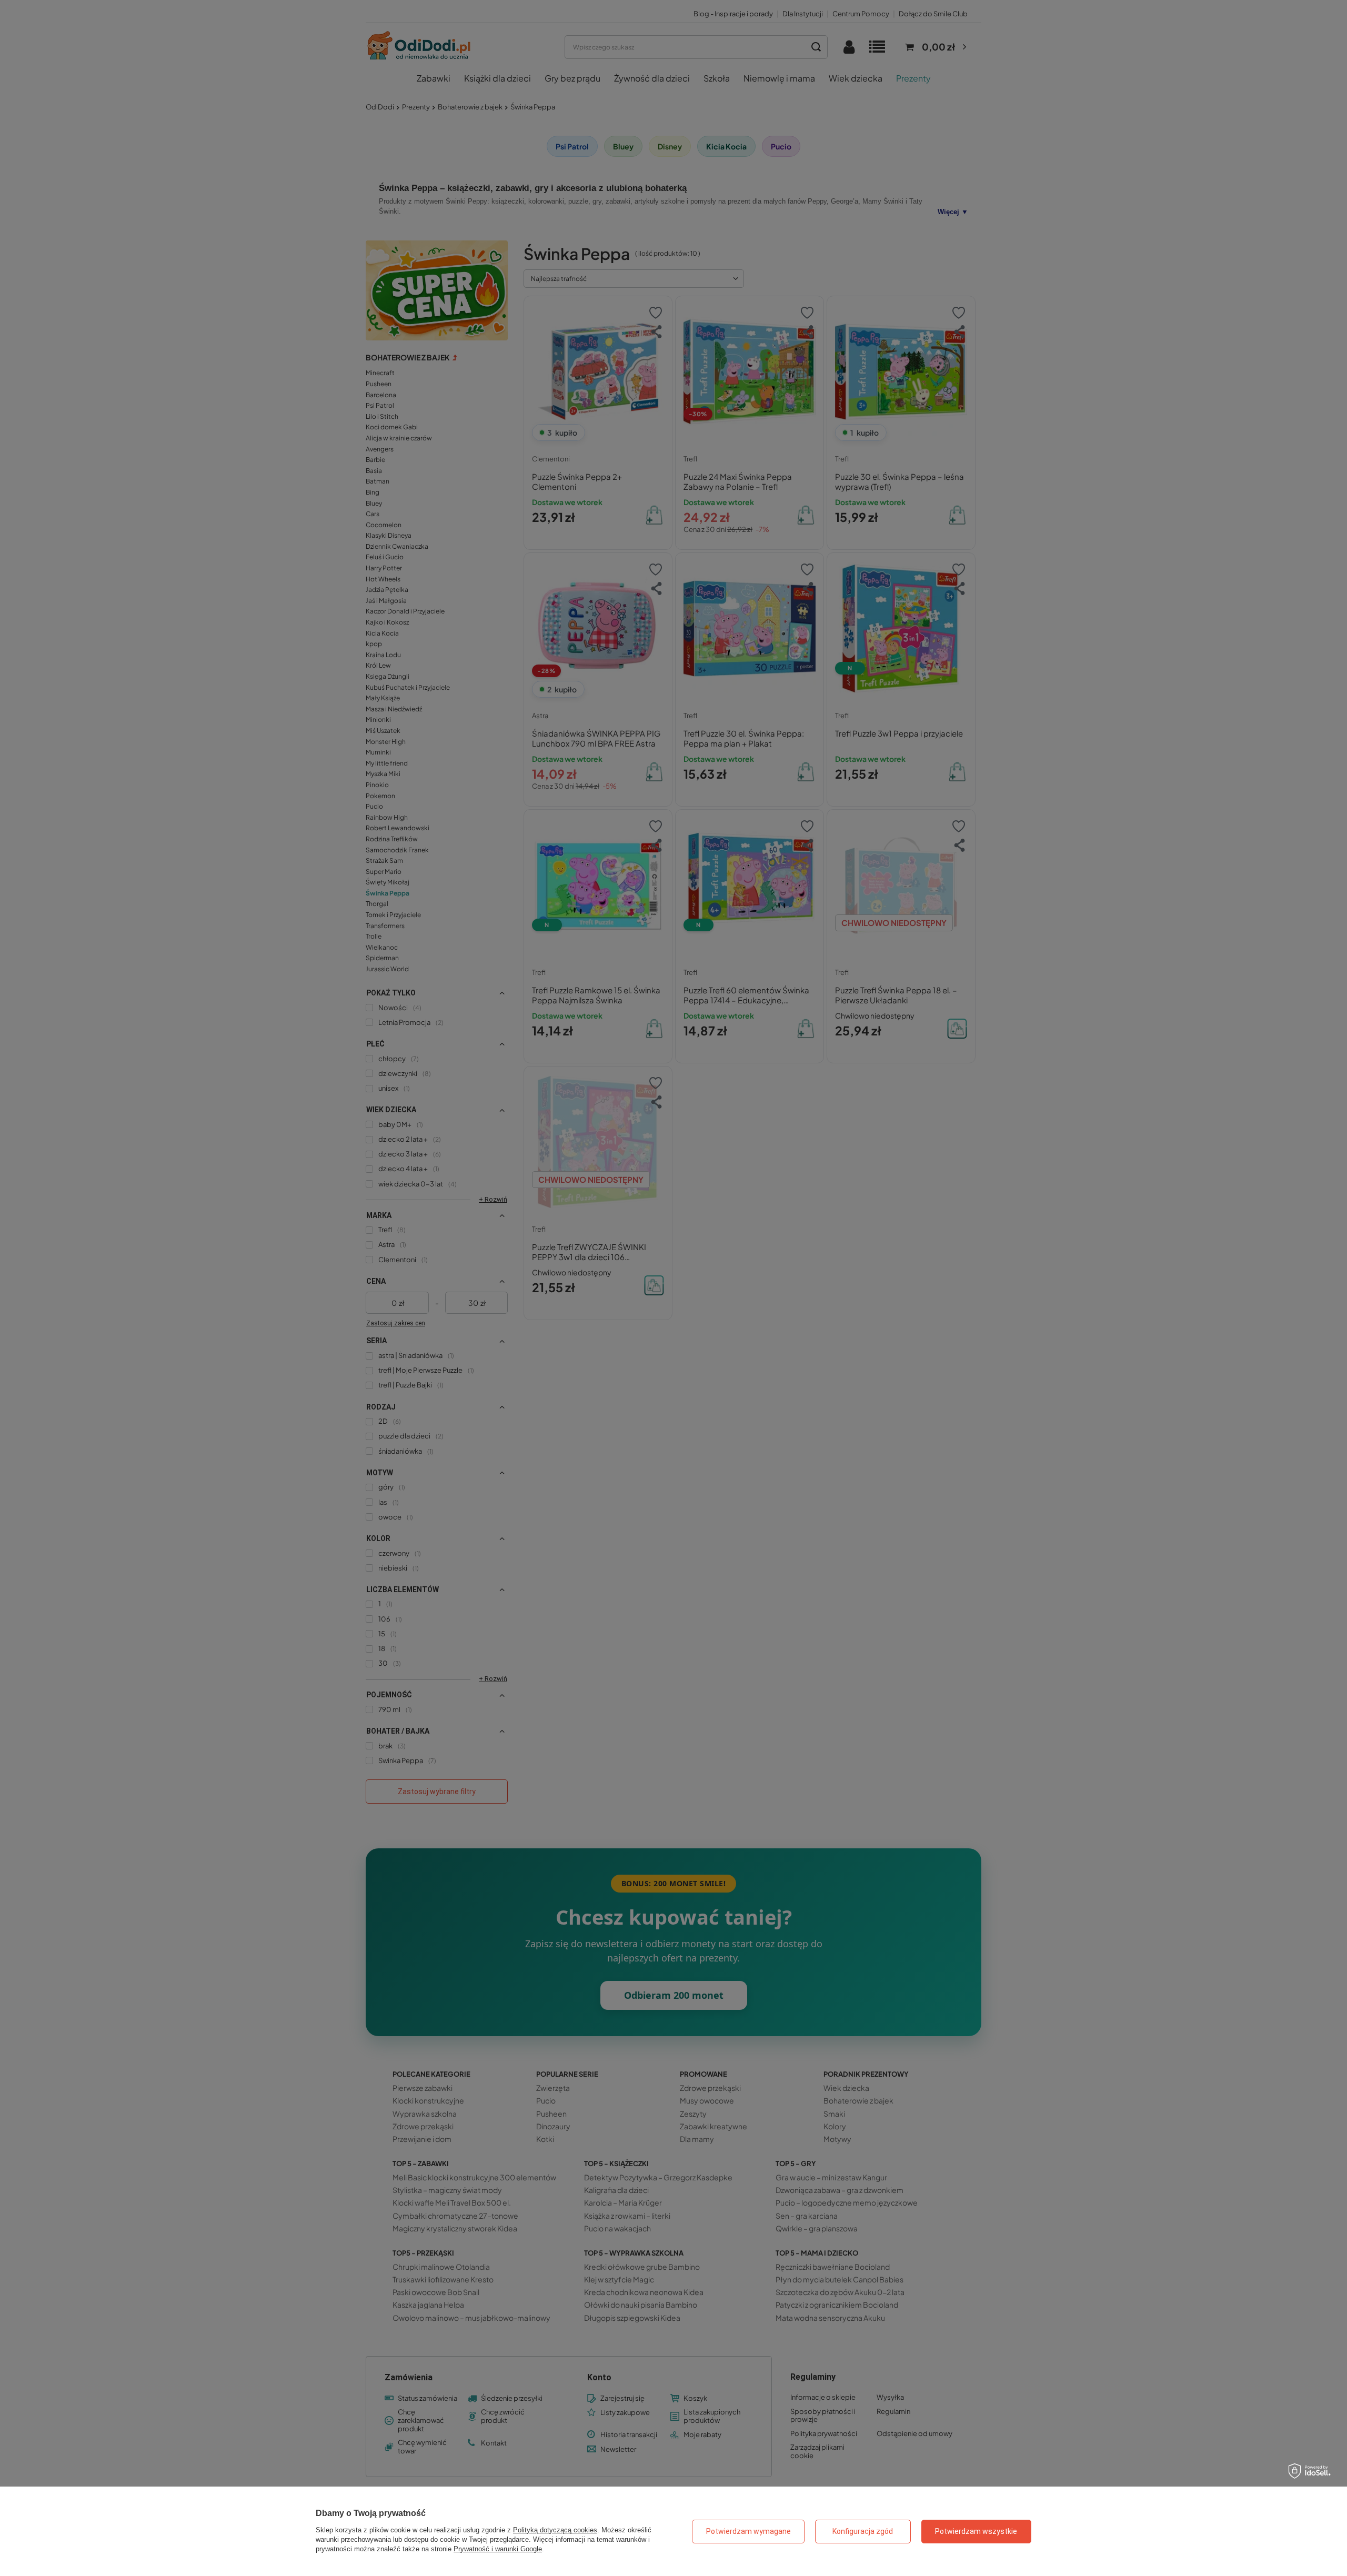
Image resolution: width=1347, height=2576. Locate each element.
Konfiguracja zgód (863, 2531)
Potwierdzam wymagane (748, 2531)
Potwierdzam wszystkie (976, 2531)
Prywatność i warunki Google (498, 2549)
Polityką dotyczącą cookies (555, 2530)
